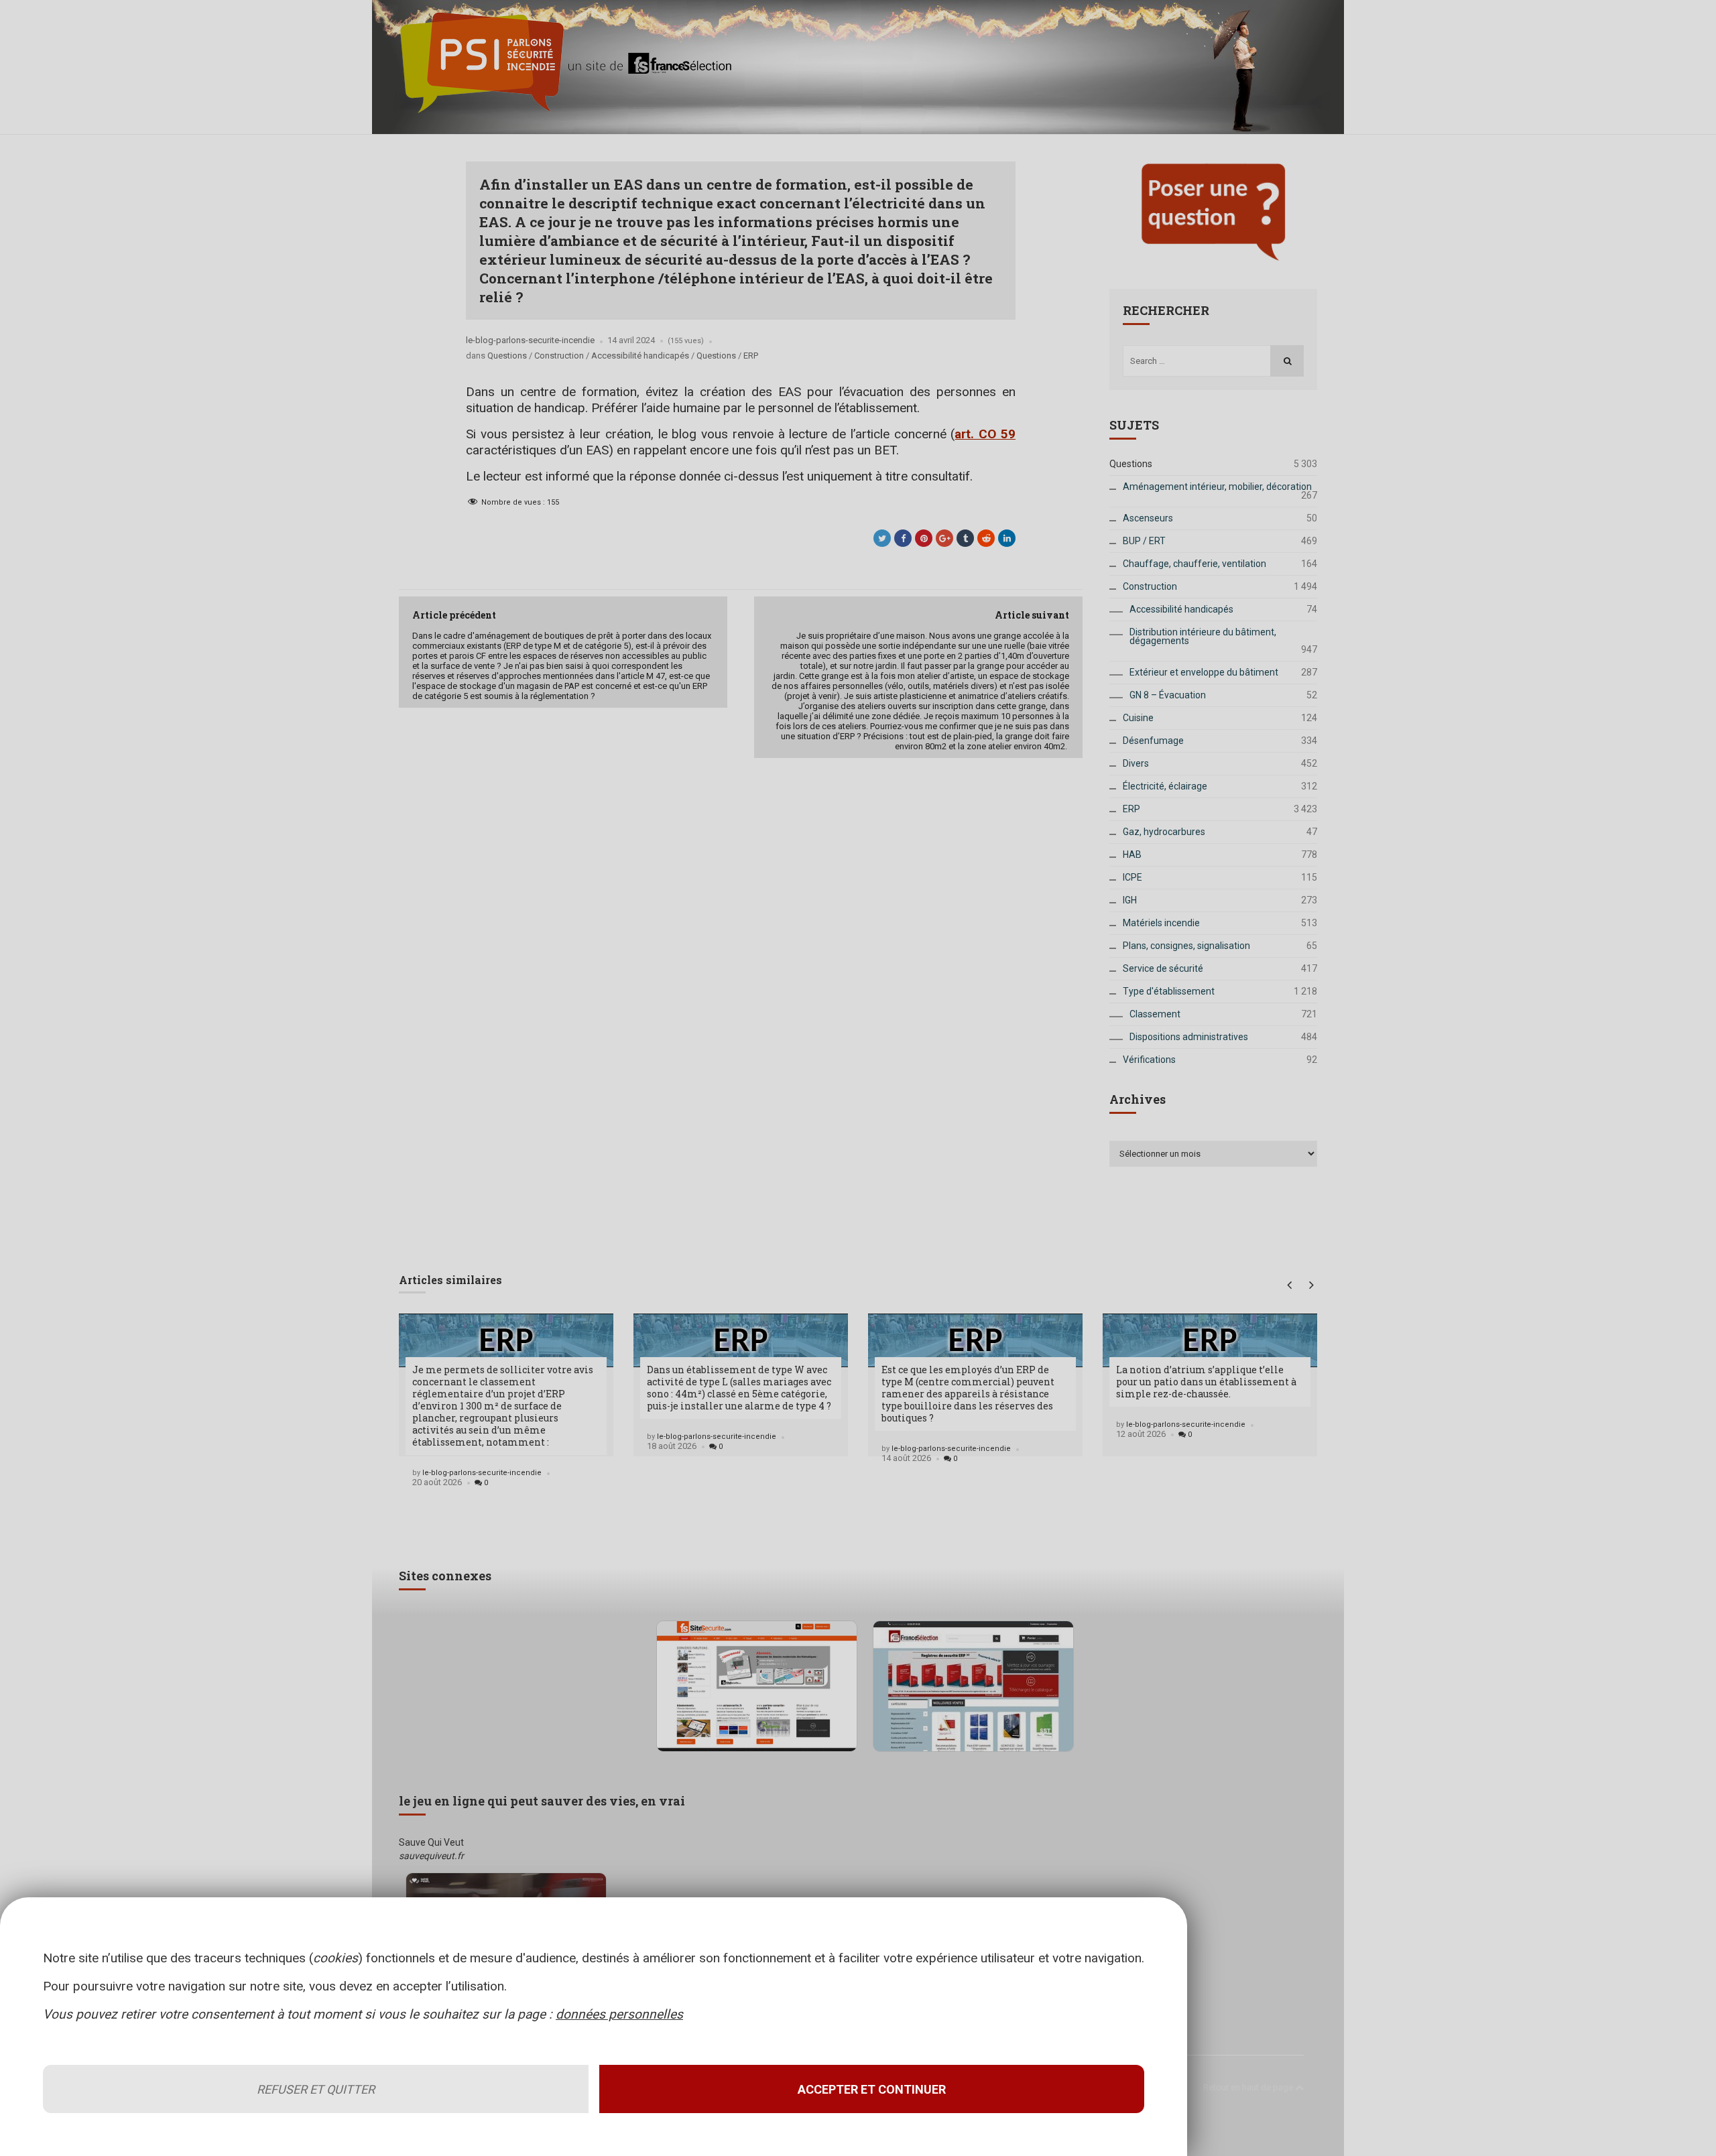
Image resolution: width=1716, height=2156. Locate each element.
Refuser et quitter (316, 2089)
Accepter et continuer (872, 2089)
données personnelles (619, 2014)
